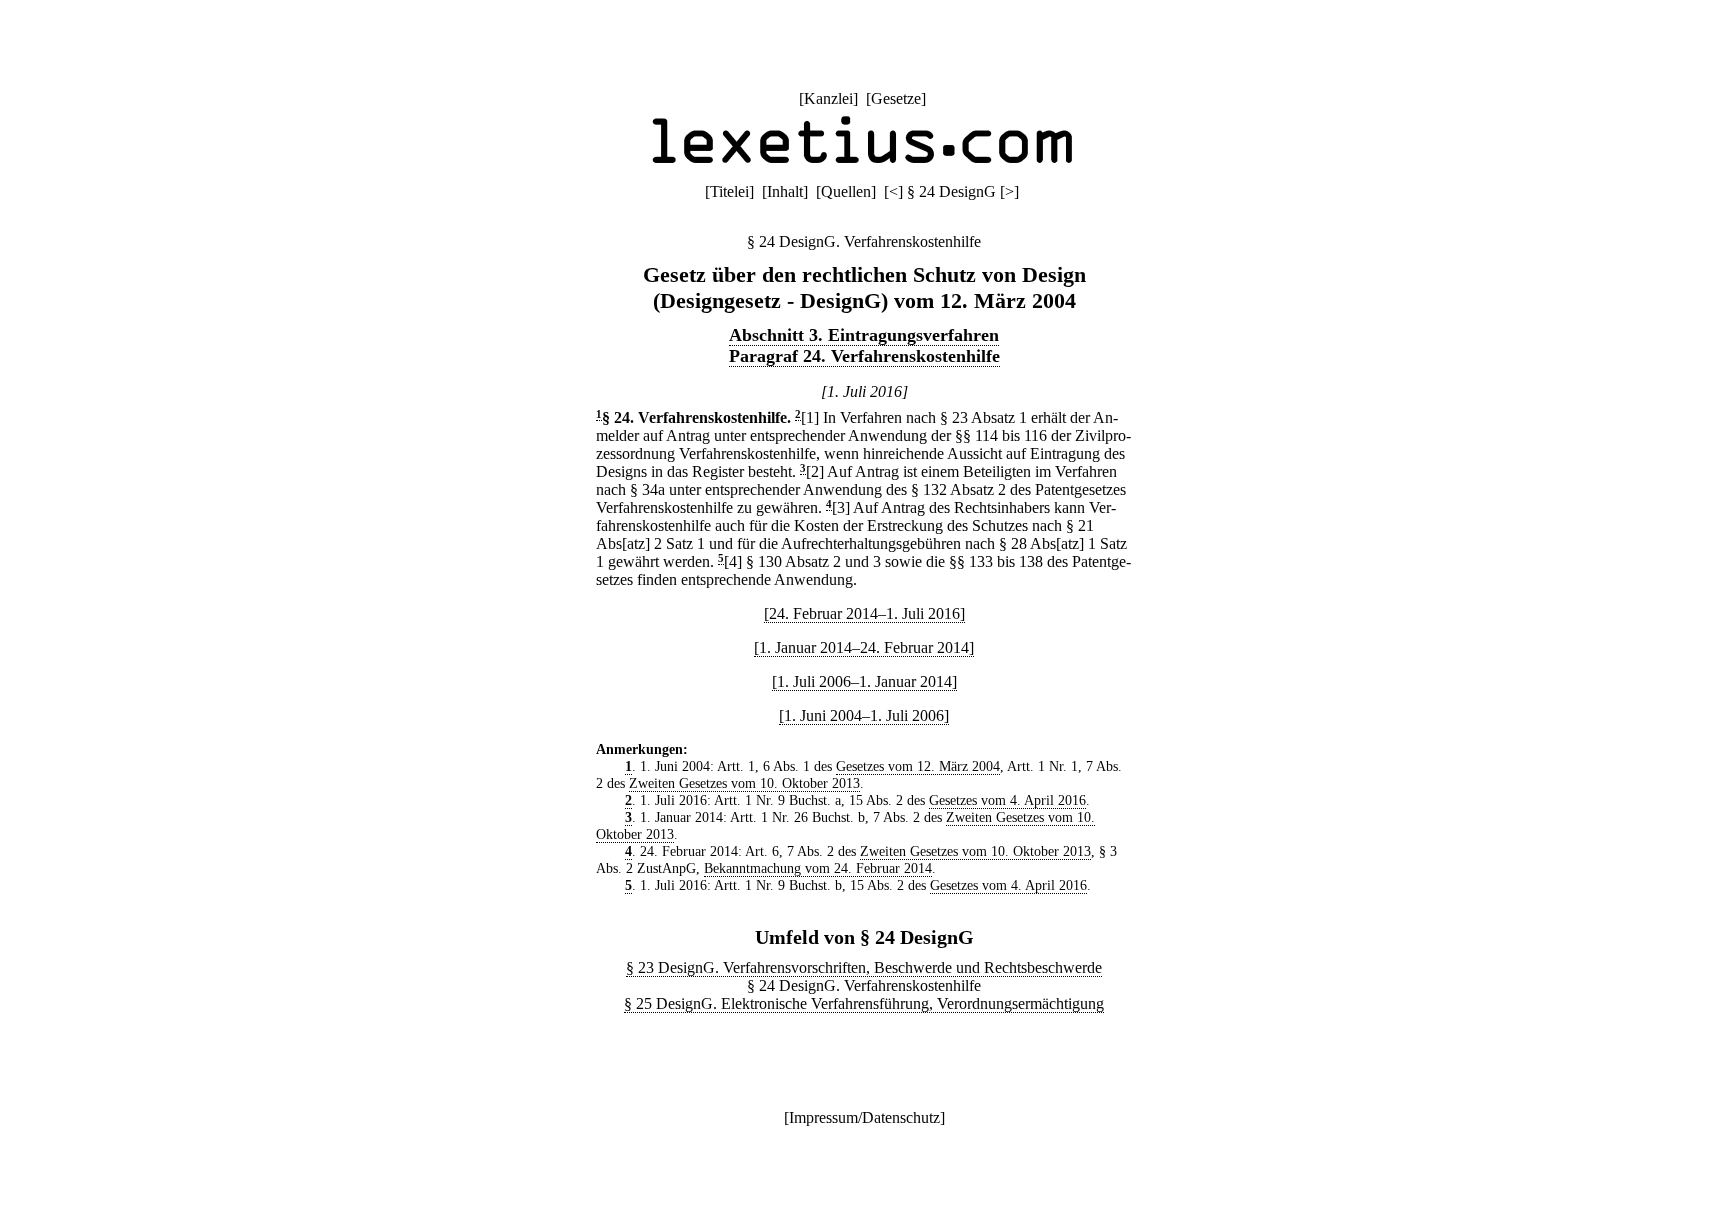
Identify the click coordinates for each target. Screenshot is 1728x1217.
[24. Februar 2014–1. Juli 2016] (864, 613)
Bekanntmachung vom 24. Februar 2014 (818, 868)
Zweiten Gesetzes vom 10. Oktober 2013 (744, 783)
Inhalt (785, 191)
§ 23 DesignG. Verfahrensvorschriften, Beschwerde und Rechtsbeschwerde (864, 967)
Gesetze (896, 98)
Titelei (729, 191)
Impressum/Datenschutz (864, 1117)
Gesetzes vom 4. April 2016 (1007, 800)
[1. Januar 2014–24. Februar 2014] (864, 647)
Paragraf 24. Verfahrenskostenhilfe (864, 356)
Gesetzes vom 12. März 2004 (918, 766)
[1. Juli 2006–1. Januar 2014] (864, 681)
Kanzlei (828, 98)
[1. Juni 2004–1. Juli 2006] (864, 715)
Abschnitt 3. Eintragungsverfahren (864, 335)
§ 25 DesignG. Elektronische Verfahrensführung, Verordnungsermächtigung (864, 1003)
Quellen (846, 191)
